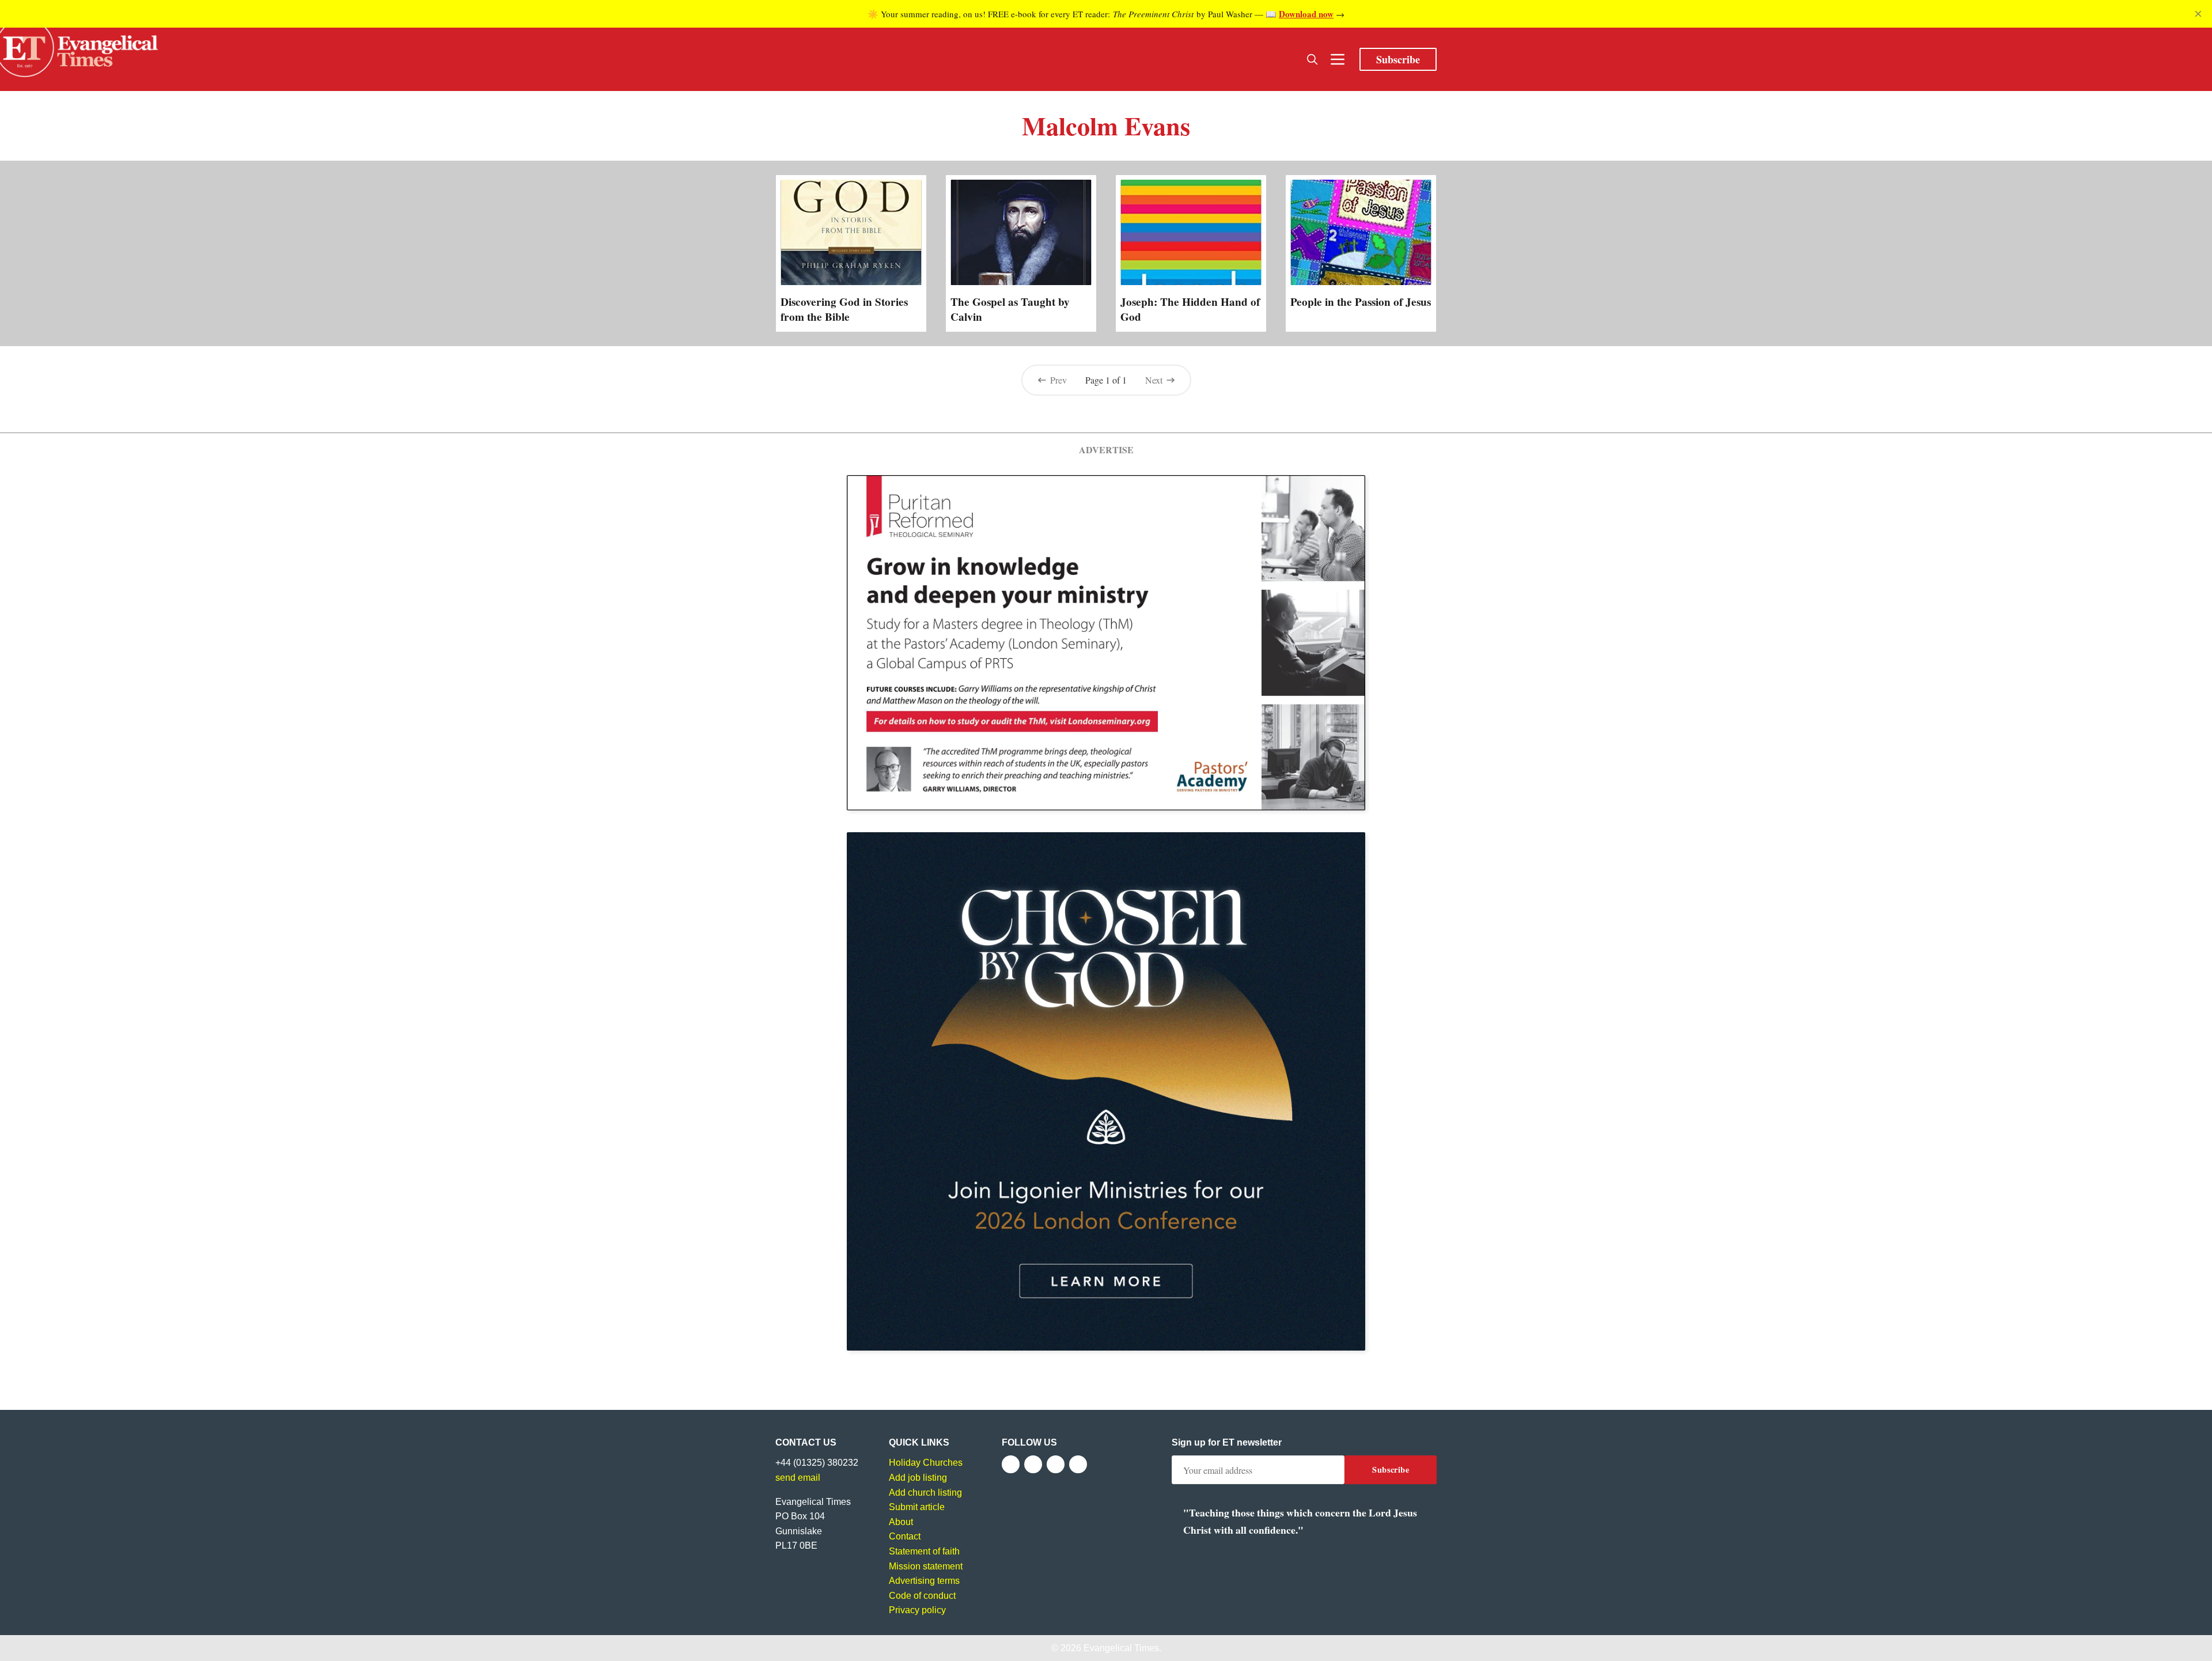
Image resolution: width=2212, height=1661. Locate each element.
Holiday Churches (926, 1463)
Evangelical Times (1121, 1648)
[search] (1312, 59)
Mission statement (926, 1566)
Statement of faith (924, 1551)
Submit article (917, 1507)
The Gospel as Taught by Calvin (1010, 309)
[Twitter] (1033, 1464)
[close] (2198, 14)
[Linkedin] (1078, 1464)
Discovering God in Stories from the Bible (844, 309)
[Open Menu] (1338, 59)
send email (798, 1478)
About (901, 1522)
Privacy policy (917, 1610)
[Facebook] (1011, 1464)
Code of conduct (922, 1596)
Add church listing (925, 1493)
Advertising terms (924, 1581)
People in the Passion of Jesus (1361, 302)
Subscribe (1398, 59)
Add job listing (918, 1478)
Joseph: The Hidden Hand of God (1190, 309)
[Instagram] (1056, 1464)
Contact (905, 1536)
